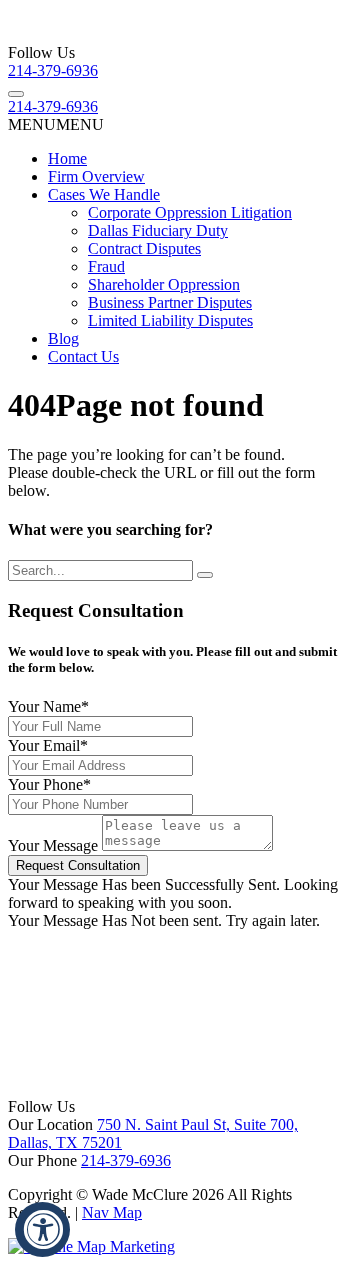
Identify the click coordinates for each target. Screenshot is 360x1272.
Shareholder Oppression (164, 284)
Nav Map (112, 1212)
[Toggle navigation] (16, 94)
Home (67, 158)
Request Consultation (78, 865)
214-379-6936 (53, 70)
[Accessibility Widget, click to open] (42, 1229)
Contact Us (83, 356)
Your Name (48, 706)
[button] (56, 124)
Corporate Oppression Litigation (190, 212)
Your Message (53, 845)
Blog (63, 338)
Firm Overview (96, 176)
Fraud (106, 266)
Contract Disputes (144, 248)
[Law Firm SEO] (91, 1246)
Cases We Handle (104, 194)
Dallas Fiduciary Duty (158, 230)
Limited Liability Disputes (170, 320)
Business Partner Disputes (170, 302)
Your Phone (49, 784)
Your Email (48, 745)
